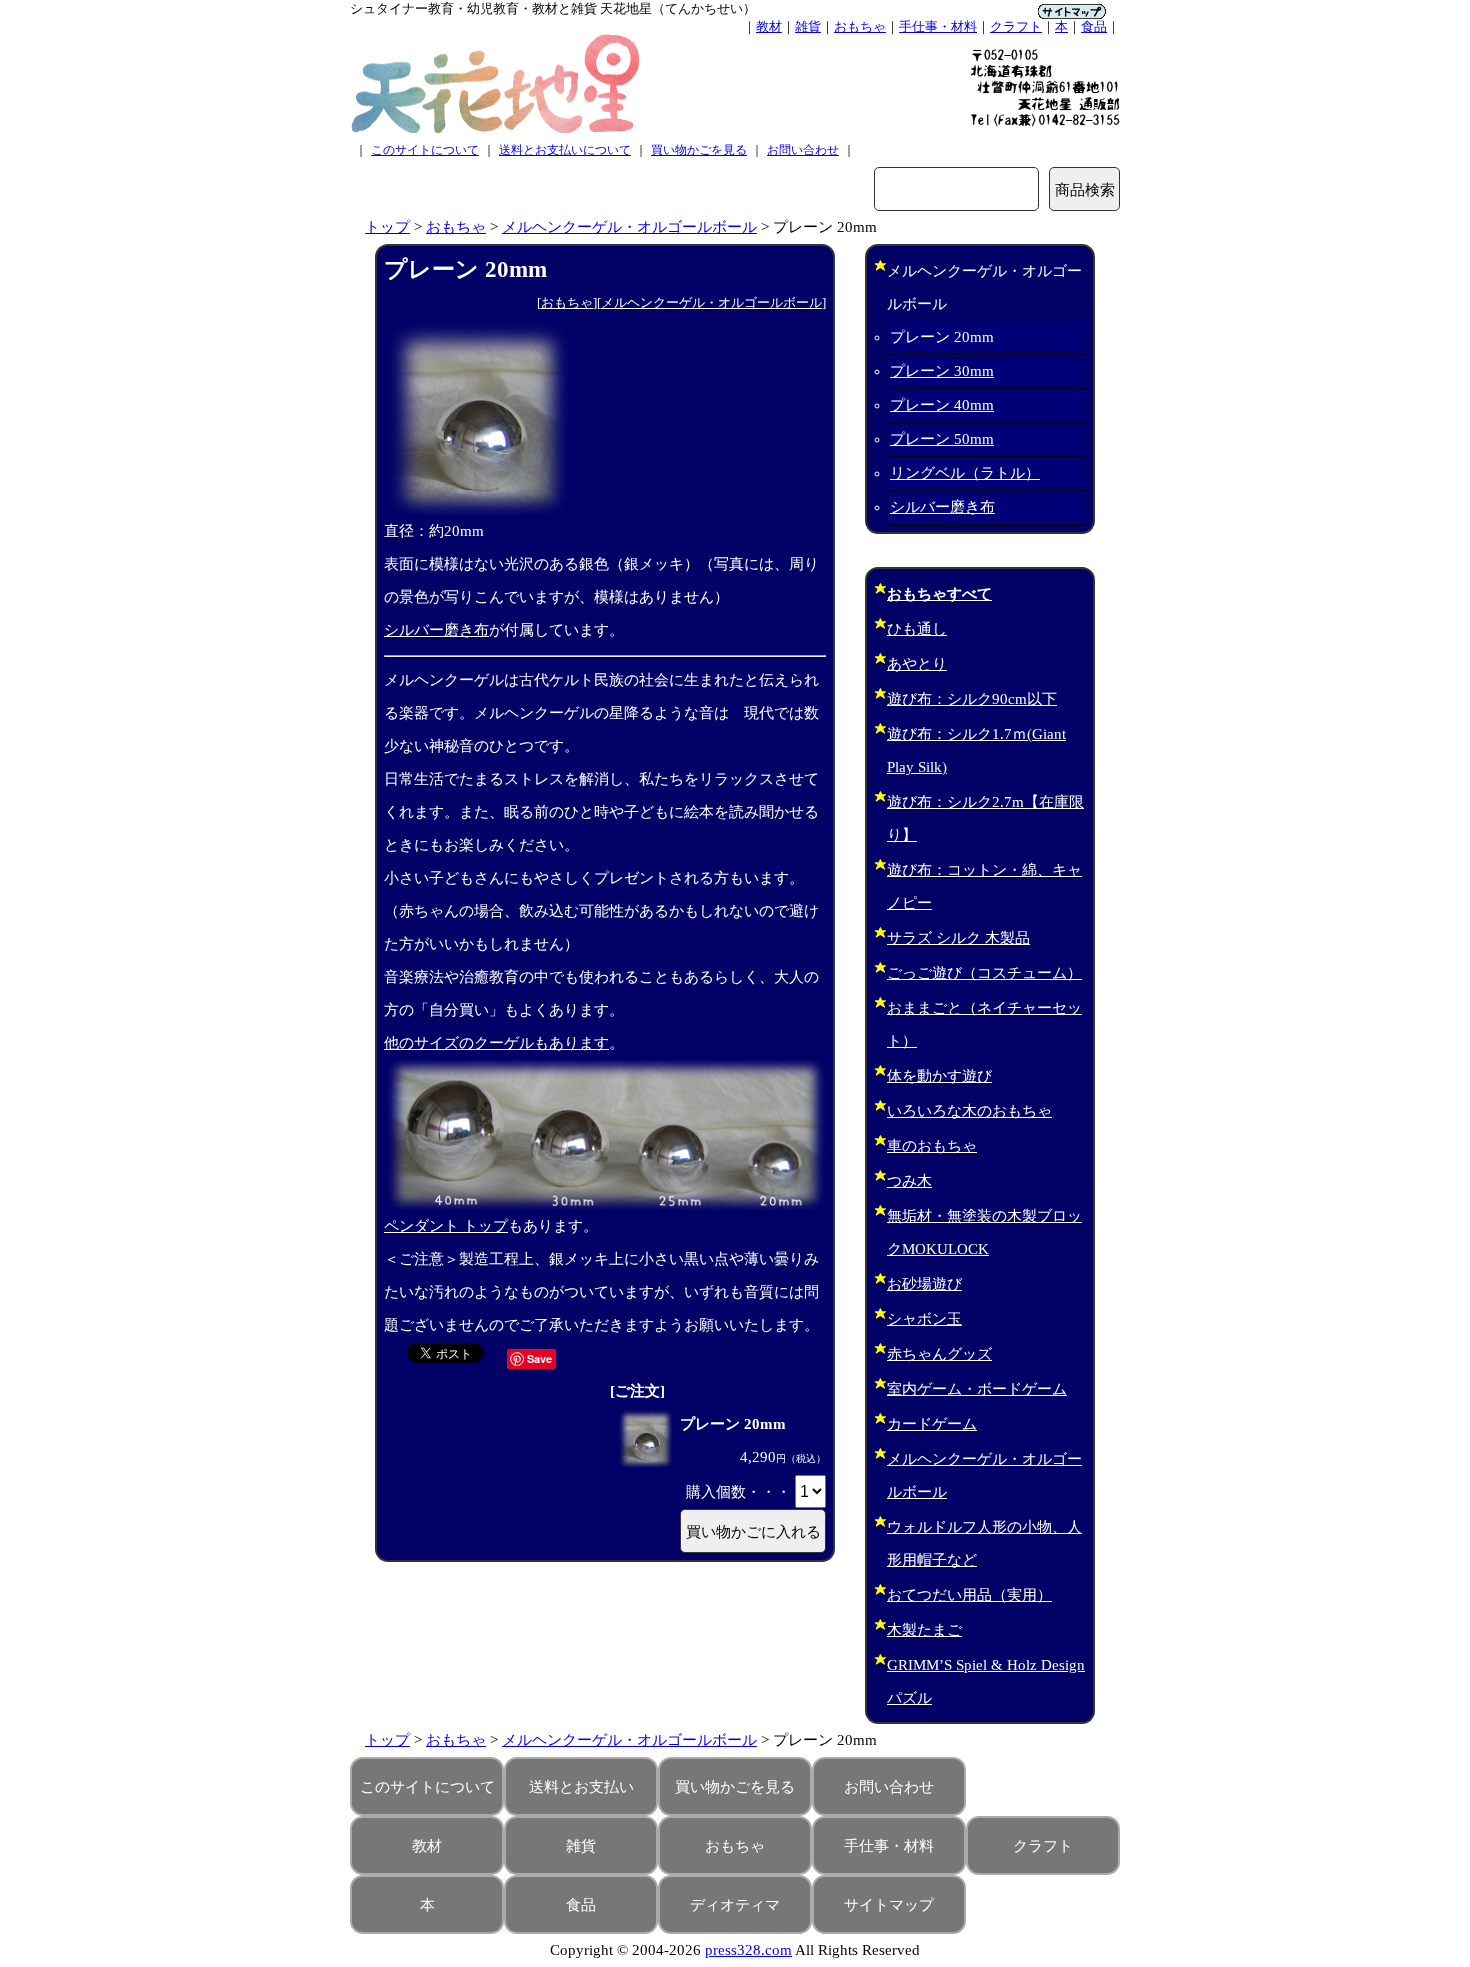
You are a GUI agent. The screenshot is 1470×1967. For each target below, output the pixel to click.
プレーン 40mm (942, 405)
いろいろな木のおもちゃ (969, 1111)
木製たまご (924, 1630)
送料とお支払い (581, 1787)
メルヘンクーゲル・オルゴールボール (629, 227)
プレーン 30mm (942, 371)
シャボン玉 (924, 1319)
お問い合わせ (803, 150)
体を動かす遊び (939, 1076)
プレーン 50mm (942, 439)
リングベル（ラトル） (965, 473)
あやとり (917, 664)
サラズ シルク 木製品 (958, 938)
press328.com (748, 1950)
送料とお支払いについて (565, 150)
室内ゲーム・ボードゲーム (977, 1389)
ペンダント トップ (446, 1226)
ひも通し (917, 629)
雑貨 (808, 26)
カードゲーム (932, 1424)
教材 (769, 26)
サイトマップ (889, 1905)
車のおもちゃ (932, 1146)
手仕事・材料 (938, 26)
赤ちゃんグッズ (939, 1354)
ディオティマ (735, 1905)
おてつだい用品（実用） (969, 1595)
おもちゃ (860, 26)
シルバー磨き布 (436, 630)
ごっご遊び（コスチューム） (984, 973)
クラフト (1016, 26)
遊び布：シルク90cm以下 (972, 699)
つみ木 (909, 1181)
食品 (1094, 26)
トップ (387, 227)
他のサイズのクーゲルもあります (496, 1043)
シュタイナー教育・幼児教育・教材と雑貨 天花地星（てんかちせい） (553, 8)
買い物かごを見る (699, 150)
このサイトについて (425, 150)
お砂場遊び (924, 1284)
